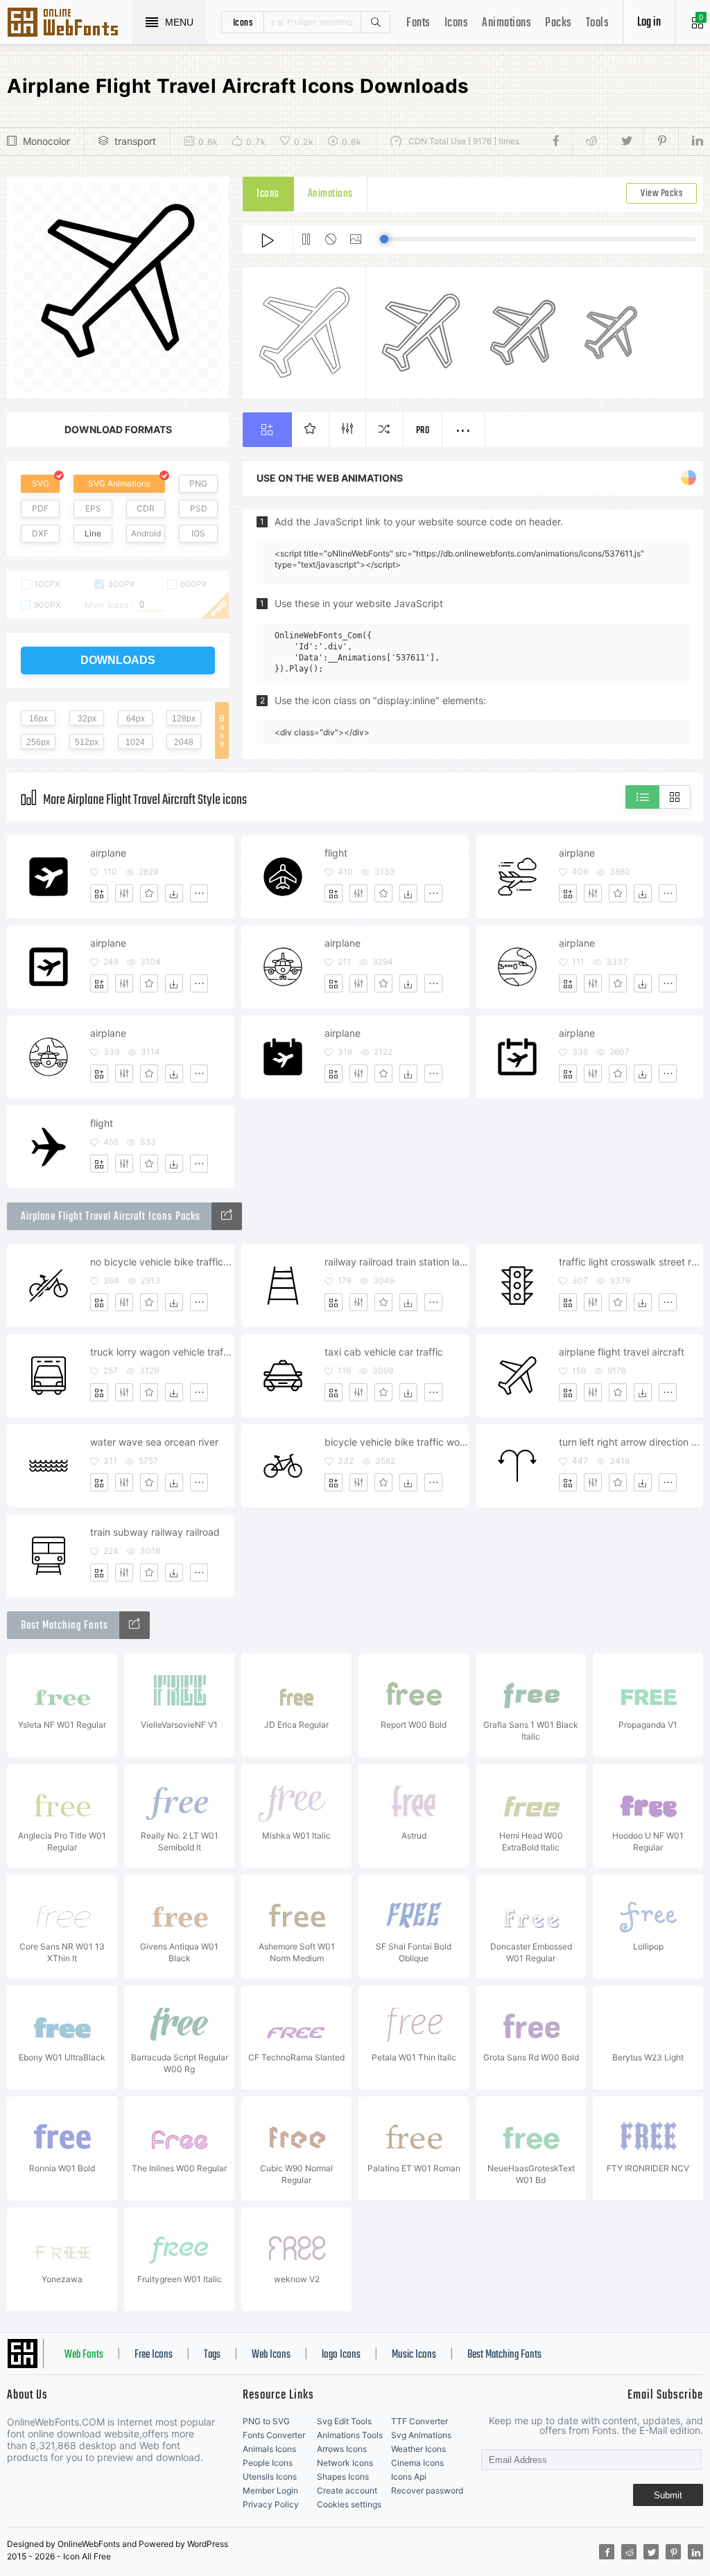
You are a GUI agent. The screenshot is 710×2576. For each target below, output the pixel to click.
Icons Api (409, 2477)
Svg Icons (69, 24)
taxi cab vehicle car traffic (384, 1352)
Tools (598, 23)
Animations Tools (350, 2435)
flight (336, 853)
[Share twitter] (625, 141)
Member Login (270, 2490)
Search (375, 22)
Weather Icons (418, 2449)
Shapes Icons (343, 2477)
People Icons (268, 2463)
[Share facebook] (560, 141)
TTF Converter (419, 2421)
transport (135, 141)
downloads (118, 660)
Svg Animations (421, 2435)
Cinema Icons (417, 2463)
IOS (198, 533)
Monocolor (46, 141)
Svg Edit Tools (344, 2421)
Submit (668, 2495)
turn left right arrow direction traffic (631, 1442)
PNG (198, 483)
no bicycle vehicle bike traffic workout (162, 1262)
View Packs (661, 194)
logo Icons (341, 2355)
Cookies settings (349, 2504)
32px (87, 719)
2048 (184, 742)
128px (184, 719)
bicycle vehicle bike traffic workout (396, 1442)
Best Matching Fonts (504, 2355)
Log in (649, 23)
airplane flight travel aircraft (622, 1352)
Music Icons (414, 2355)
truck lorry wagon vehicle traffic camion (162, 1352)
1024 (135, 742)
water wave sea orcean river (154, 1442)
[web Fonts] (135, 1625)
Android (146, 533)
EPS (93, 508)
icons (243, 22)
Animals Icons (269, 2449)
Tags (212, 2355)
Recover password (427, 2490)
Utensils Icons (270, 2477)
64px (136, 719)
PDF (40, 508)
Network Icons (345, 2463)
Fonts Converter (274, 2435)
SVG (41, 483)
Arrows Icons (342, 2449)
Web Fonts (84, 2355)
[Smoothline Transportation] (227, 1216)
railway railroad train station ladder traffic (396, 1262)
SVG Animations (119, 483)
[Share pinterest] (660, 141)
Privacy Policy (271, 2504)
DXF (40, 533)
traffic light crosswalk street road (631, 1262)
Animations (506, 23)
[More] (199, 893)
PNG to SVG (266, 2421)
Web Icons (271, 2355)
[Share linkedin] (691, 141)
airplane (108, 853)
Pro (423, 431)
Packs (559, 23)
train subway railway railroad (155, 1532)
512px (87, 742)
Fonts (418, 23)
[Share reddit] (590, 141)
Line (93, 533)
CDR (146, 508)
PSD (199, 508)
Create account (347, 2490)
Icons (457, 23)
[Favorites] (149, 893)
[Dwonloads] (174, 893)
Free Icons (154, 2355)
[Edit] (124, 893)
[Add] (99, 893)
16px (38, 719)
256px (38, 742)
